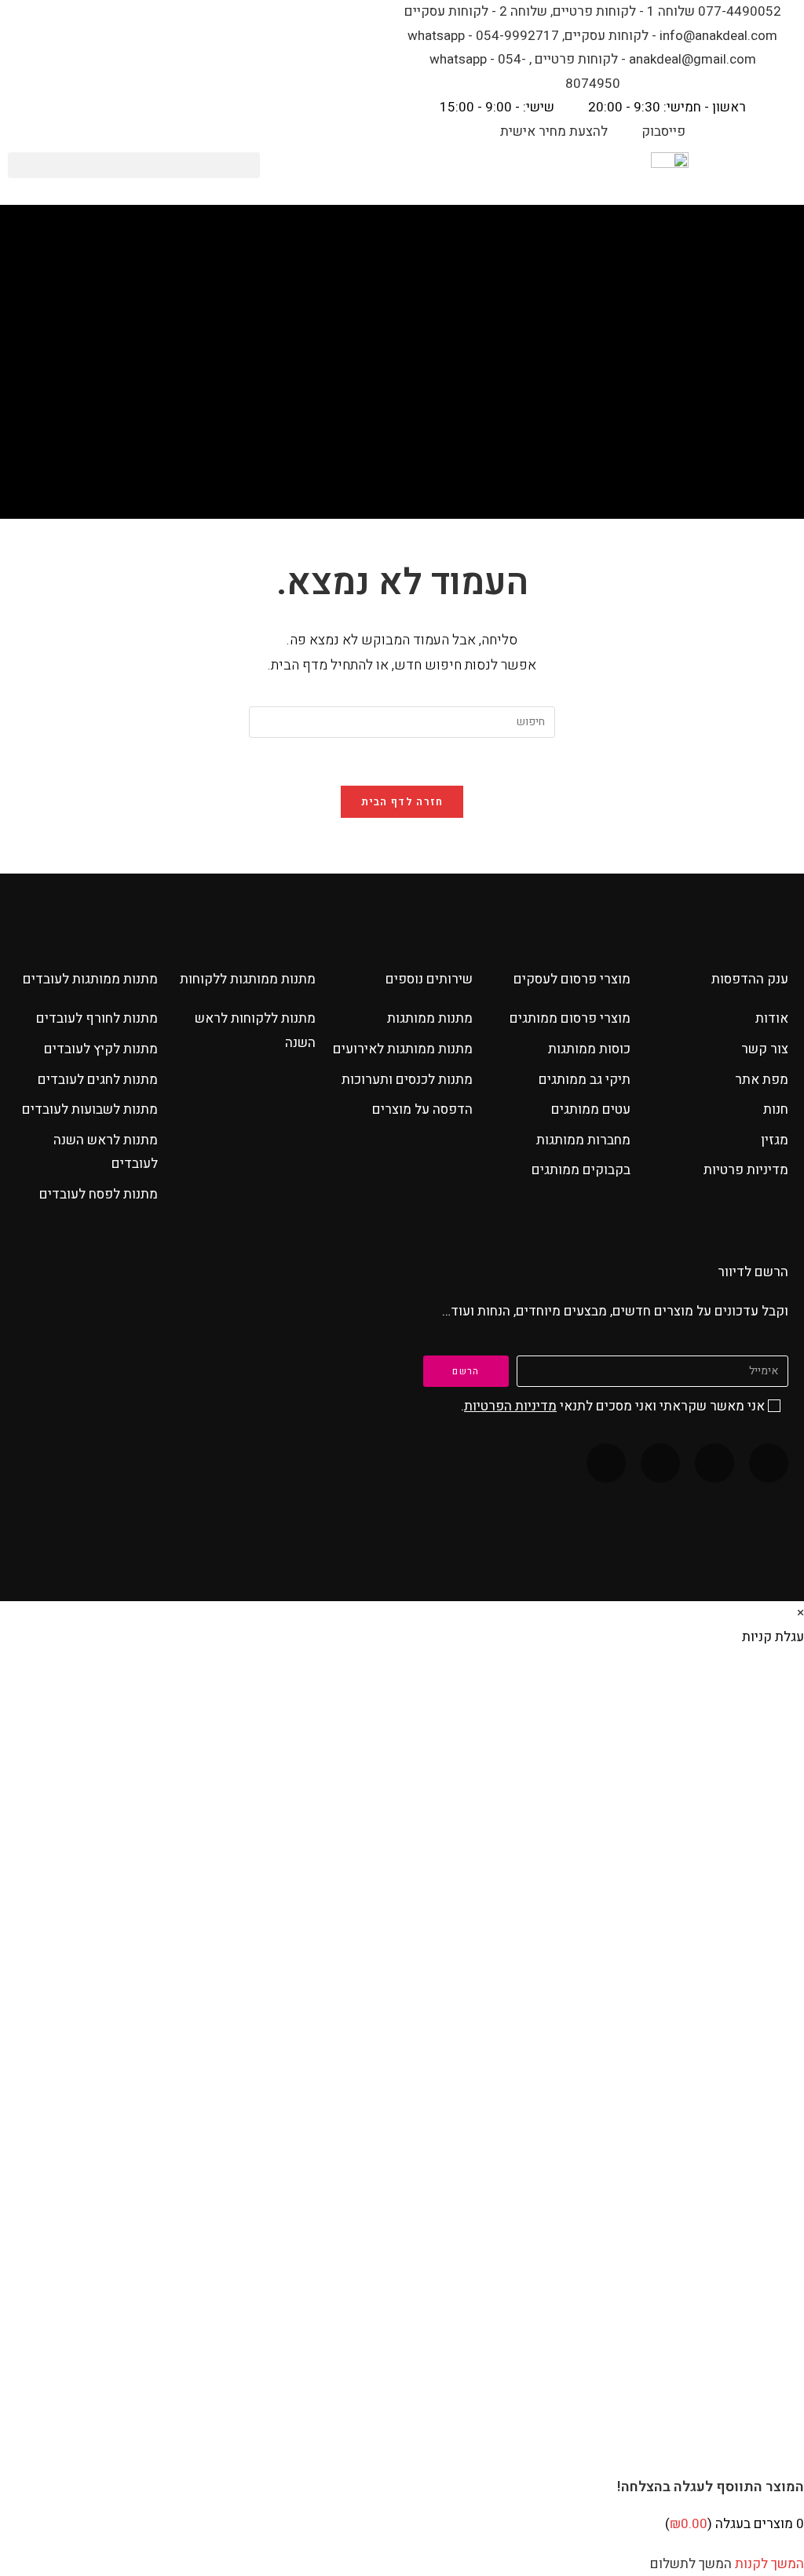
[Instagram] (660, 1463)
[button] (134, 165)
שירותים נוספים (429, 979)
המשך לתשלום (691, 2564)
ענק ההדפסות (750, 979)
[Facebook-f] (769, 1463)
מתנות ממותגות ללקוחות (248, 979)
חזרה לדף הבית (402, 802)
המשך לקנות (769, 2564)
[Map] (606, 1463)
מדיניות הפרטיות (510, 1406)
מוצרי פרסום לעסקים (572, 979)
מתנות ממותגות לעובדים (90, 979)
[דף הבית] (437, 402)
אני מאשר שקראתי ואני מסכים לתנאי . (613, 1406)
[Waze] (714, 1463)
